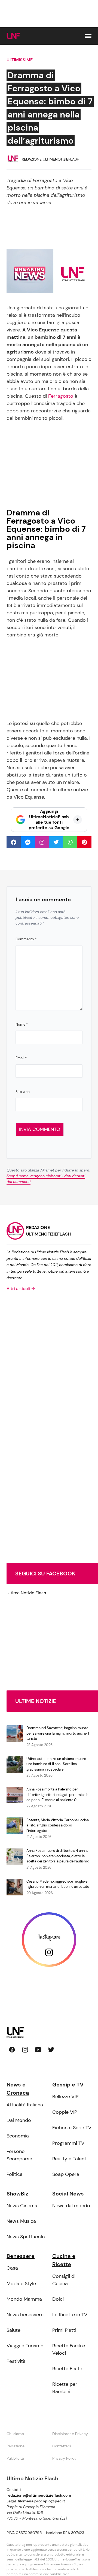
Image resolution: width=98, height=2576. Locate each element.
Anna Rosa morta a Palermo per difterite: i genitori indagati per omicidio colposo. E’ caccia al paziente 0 (58, 1795)
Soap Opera (66, 2174)
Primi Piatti (64, 2330)
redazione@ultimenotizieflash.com (39, 2495)
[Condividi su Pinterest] (84, 842)
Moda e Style (21, 2284)
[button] (88, 36)
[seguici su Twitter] (51, 2050)
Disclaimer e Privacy (70, 2434)
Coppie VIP (65, 2112)
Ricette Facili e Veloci (69, 2349)
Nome (22, 1024)
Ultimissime (20, 60)
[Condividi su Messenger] (28, 842)
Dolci (58, 2299)
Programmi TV (68, 2143)
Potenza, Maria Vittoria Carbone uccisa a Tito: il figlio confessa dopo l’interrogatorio (58, 1825)
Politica (15, 2174)
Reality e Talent (69, 2159)
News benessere (25, 2315)
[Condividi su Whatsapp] (70, 842)
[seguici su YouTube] (38, 2050)
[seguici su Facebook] (12, 2050)
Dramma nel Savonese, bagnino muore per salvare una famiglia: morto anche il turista (58, 1733)
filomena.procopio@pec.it (41, 2501)
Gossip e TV (68, 2085)
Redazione (16, 2446)
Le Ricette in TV (70, 2315)
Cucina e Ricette (64, 2260)
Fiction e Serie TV (72, 2128)
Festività (16, 2361)
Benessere (21, 2256)
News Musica (21, 2221)
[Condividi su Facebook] (14, 842)
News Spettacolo (26, 2237)
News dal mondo (71, 2206)
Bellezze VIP (65, 2097)
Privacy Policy (64, 2458)
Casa (12, 2268)
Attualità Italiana (25, 2105)
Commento (26, 939)
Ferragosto (61, 396)
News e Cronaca (18, 2089)
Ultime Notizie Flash (26, 1593)
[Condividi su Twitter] (56, 842)
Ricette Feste (67, 2369)
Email (21, 1058)
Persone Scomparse (19, 2155)
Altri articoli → (21, 1289)
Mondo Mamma (24, 2299)
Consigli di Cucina (64, 2280)
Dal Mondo (19, 2120)
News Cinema (22, 2206)
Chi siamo (15, 2434)
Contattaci (62, 2446)
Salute (13, 2330)
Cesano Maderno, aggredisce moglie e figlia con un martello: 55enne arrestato (58, 1884)
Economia (18, 2136)
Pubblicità (15, 2458)
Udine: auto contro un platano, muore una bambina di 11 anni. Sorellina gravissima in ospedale (56, 1764)
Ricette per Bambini (65, 2388)
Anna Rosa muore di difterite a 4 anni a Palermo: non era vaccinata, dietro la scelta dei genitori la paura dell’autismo (58, 1856)
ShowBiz (17, 2194)
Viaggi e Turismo (25, 2346)
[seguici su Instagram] (25, 2050)
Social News (68, 2194)
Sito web (23, 1092)
